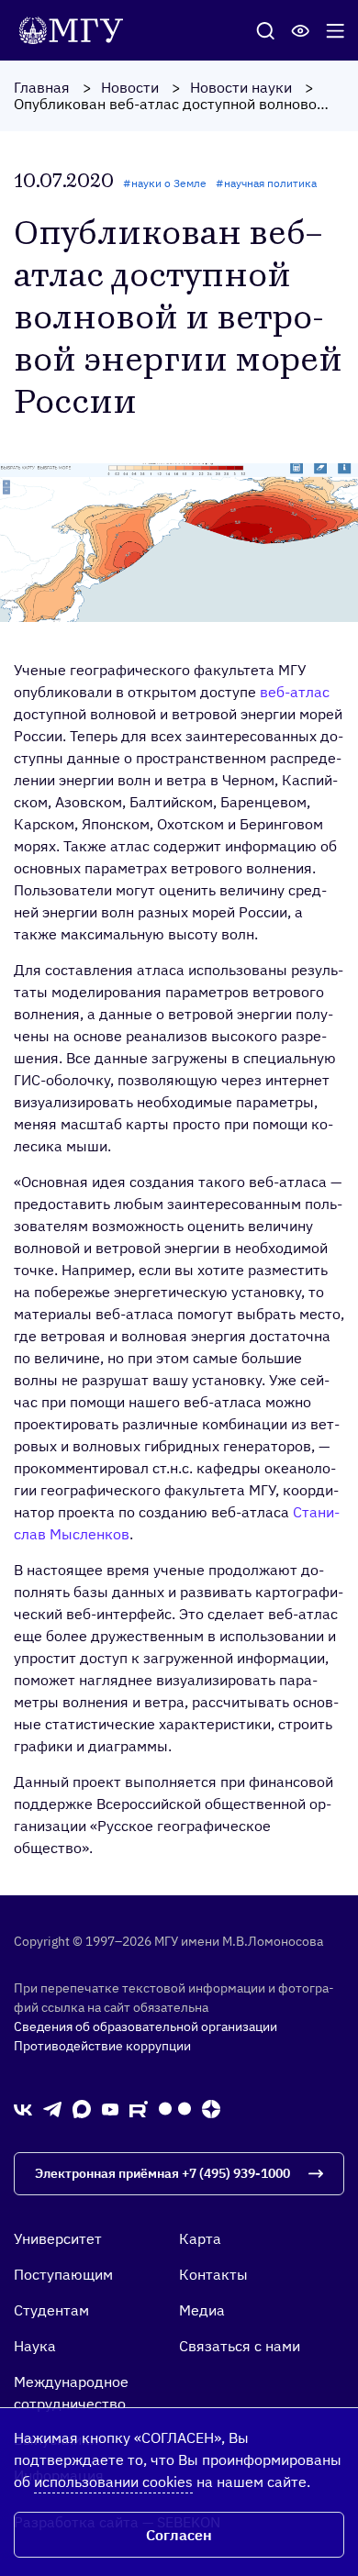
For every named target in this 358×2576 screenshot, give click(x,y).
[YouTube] (110, 2108)
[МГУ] (76, 28)
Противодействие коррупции (102, 2046)
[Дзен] (211, 2109)
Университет (58, 2238)
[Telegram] (52, 2108)
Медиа (202, 2310)
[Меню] (335, 30)
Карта (200, 2238)
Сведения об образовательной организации (145, 2026)
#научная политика (266, 183)
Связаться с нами (240, 2346)
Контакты (213, 2274)
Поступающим (63, 2274)
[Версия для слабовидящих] (300, 30)
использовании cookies (113, 2482)
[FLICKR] (175, 2109)
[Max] (82, 2109)
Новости (130, 87)
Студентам (51, 2310)
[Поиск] (265, 30)
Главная (42, 87)
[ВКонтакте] (23, 2108)
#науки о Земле (165, 183)
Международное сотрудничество (71, 2393)
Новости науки (241, 87)
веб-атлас (295, 692)
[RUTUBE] (139, 2108)
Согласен (179, 2535)
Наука (35, 2346)
